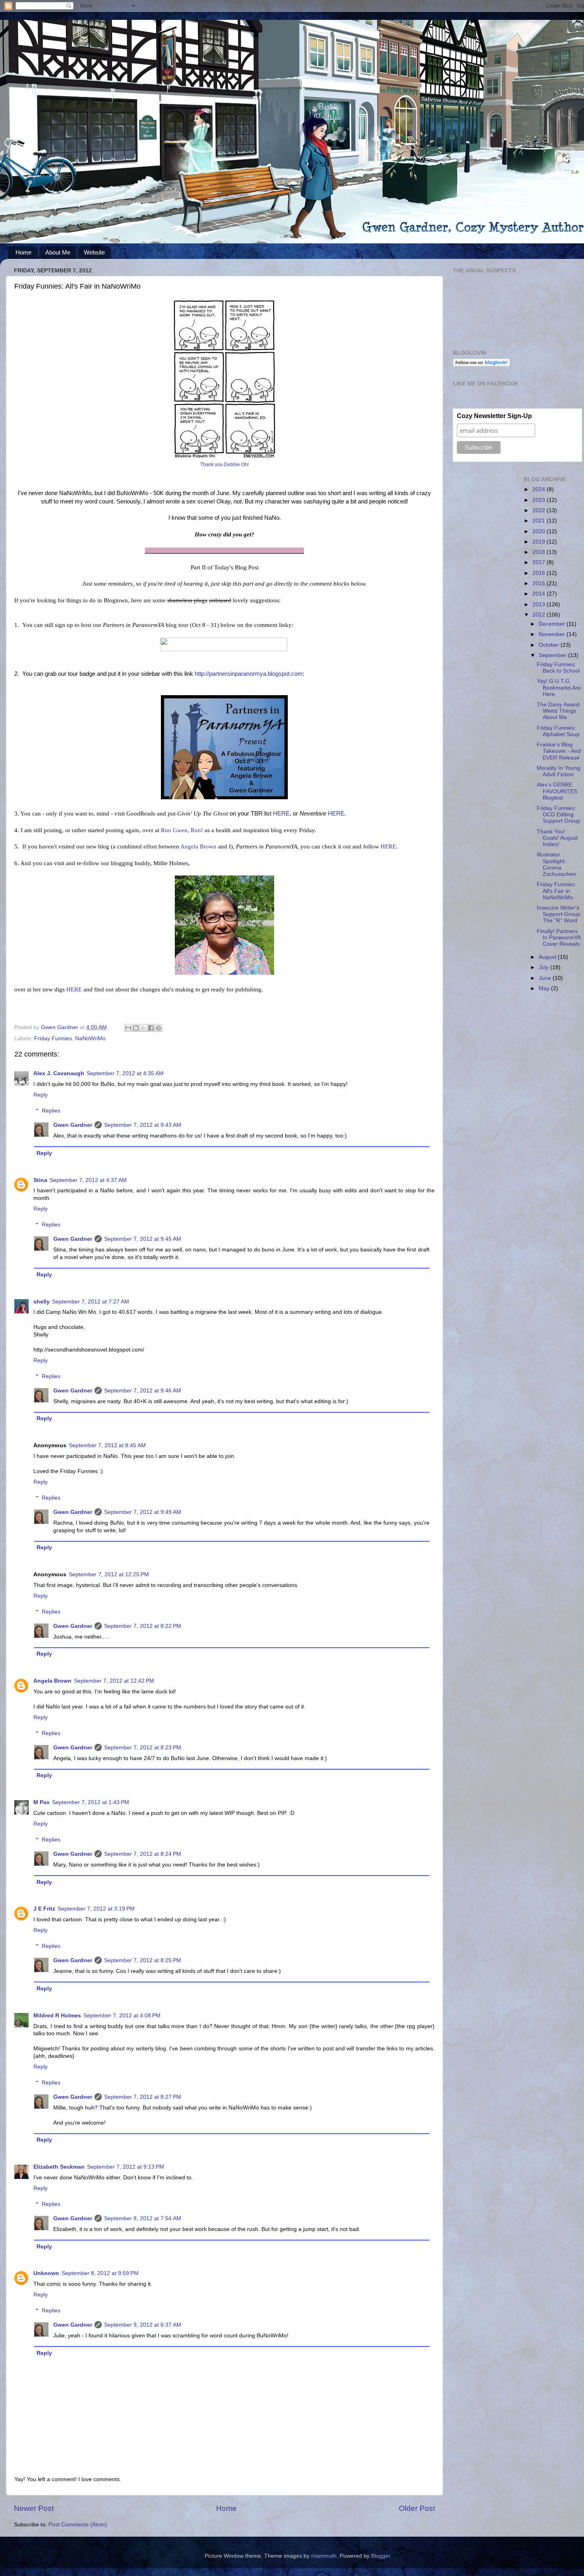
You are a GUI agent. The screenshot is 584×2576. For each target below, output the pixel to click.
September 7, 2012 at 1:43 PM (91, 1802)
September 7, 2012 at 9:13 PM (126, 2167)
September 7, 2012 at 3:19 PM (96, 1909)
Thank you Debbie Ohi (224, 465)
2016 (540, 573)
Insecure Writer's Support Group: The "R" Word (559, 914)
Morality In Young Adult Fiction (559, 771)
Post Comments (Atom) (78, 2525)
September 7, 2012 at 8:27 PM (143, 2097)
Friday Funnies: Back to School (558, 668)
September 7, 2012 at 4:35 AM (125, 1073)
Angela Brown (198, 846)
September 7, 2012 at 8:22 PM (143, 1626)
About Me (58, 252)
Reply (41, 1095)
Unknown (46, 2273)
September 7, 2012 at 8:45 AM (107, 1445)
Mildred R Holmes (57, 2016)
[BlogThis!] (136, 1028)
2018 (540, 552)
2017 (540, 562)
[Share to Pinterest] (159, 1028)
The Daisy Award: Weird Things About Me (559, 711)
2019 (540, 542)
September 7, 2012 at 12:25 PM (109, 1574)
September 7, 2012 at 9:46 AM (143, 1391)
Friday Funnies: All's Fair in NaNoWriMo (556, 891)
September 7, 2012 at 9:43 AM (143, 1125)
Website (94, 252)
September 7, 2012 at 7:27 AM (91, 1302)
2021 (540, 521)
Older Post (417, 2508)
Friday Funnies (53, 1038)
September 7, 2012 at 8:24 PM (143, 1854)
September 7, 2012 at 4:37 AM (88, 1180)
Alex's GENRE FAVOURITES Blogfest (557, 791)
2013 (540, 604)
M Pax (42, 1802)
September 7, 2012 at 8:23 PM (143, 1748)
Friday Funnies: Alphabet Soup (558, 731)
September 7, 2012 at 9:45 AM (143, 1239)
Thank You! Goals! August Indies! (557, 838)
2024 (540, 489)
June (546, 978)
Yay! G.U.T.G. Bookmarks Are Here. (559, 687)
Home (23, 252)
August (548, 957)
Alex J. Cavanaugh (59, 1073)
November (553, 634)
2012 (540, 615)
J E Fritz (44, 1909)
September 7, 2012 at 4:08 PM (122, 2016)
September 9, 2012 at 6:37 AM (143, 2325)
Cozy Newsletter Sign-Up (494, 416)
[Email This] (128, 1028)
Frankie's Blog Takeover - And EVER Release (559, 751)
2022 (540, 510)
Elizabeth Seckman (59, 2167)
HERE (281, 814)
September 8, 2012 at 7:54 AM (143, 2218)
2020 (540, 531)
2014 (540, 594)
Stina (40, 1180)
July (544, 967)
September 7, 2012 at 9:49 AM (143, 1512)
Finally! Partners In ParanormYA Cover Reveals (559, 938)
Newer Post (34, 2508)
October (550, 645)
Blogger (381, 2556)
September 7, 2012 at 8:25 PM (143, 1960)
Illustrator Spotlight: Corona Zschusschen (556, 864)
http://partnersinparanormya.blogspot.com (249, 674)
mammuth (324, 2556)
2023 (540, 500)
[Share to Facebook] (151, 1028)
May (545, 988)
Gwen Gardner (73, 1125)
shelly (42, 1302)
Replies (51, 1111)
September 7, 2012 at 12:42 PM (114, 1681)
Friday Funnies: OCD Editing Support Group (558, 815)
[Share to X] (143, 1028)
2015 (540, 583)
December (553, 624)
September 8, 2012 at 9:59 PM (100, 2273)
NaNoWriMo (90, 1038)
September (553, 655)
